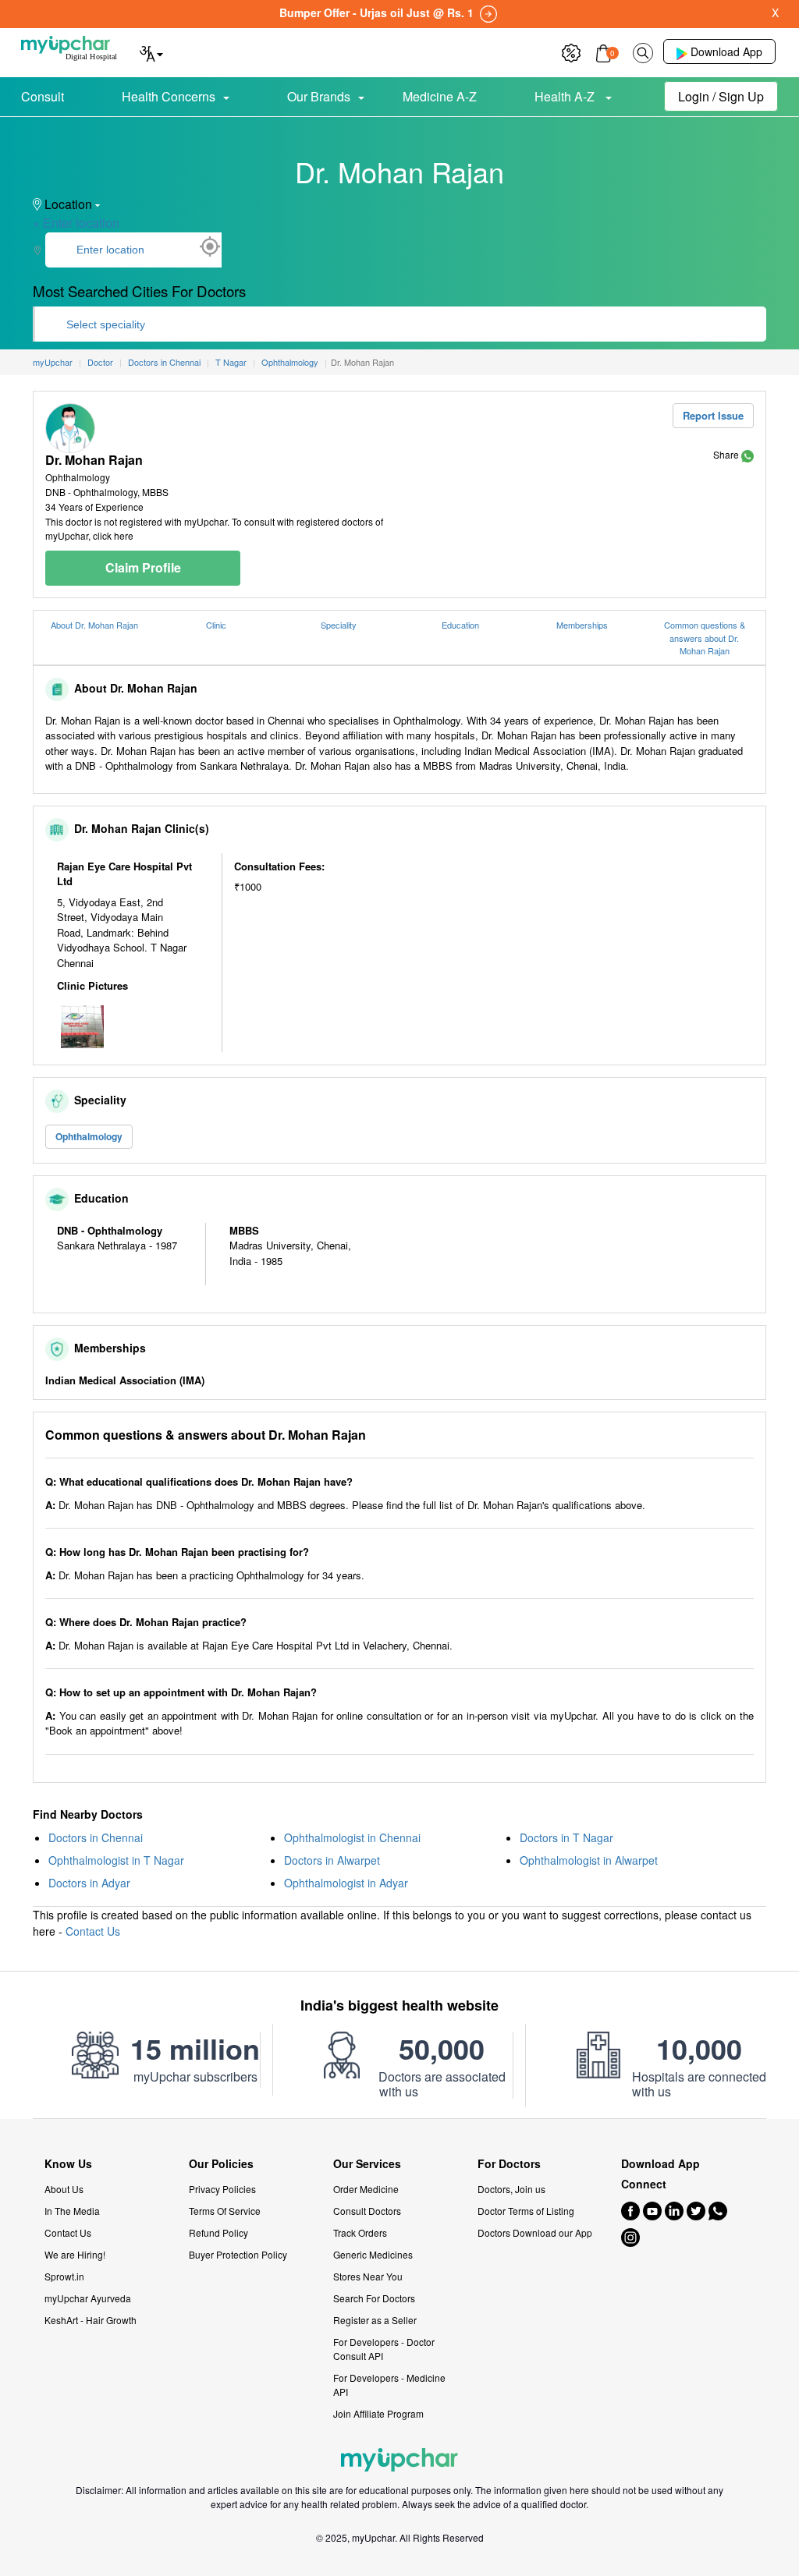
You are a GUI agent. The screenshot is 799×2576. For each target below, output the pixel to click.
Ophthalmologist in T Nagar (116, 1860)
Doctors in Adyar (89, 1883)
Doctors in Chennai (96, 1837)
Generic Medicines (373, 2254)
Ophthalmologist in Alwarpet (589, 1860)
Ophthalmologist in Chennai (352, 1837)
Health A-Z (566, 96)
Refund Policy (218, 2232)
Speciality (339, 625)
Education (460, 625)
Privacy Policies (222, 2189)
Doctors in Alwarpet (332, 1860)
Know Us (68, 2164)
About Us (64, 2189)
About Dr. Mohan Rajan (94, 625)
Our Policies (221, 2164)
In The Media (72, 2211)
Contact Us (93, 1931)
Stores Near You (368, 2276)
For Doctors (509, 2164)
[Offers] (571, 51)
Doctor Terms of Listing (526, 2211)
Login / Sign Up (721, 96)
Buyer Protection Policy (238, 2254)
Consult (43, 96)
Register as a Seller (375, 2320)
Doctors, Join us (511, 2189)
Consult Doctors (367, 2211)
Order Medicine (366, 2189)
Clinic (216, 625)
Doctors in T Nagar (566, 1837)
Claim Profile (143, 567)
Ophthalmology (89, 1136)
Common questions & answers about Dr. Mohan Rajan (705, 638)
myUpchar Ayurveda (88, 2298)
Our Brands (319, 96)
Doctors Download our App (535, 2232)
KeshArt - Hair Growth (91, 2320)
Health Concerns (169, 96)
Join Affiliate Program (378, 2413)
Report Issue (713, 415)
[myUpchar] (748, 454)
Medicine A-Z (440, 96)
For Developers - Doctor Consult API (384, 2349)
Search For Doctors (374, 2298)
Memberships (582, 625)
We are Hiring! (75, 2254)
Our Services (367, 2164)
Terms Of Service (225, 2211)
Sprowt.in (64, 2276)
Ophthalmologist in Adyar (346, 1883)
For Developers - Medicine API (389, 2385)
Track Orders (360, 2232)
